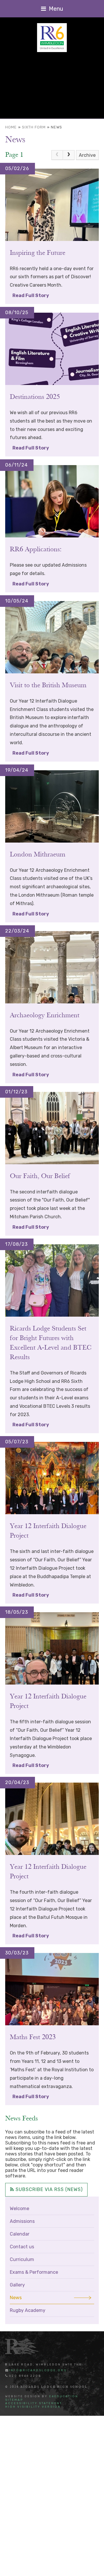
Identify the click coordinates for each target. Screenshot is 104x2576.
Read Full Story (31, 295)
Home (11, 127)
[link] (57, 155)
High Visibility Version (33, 2407)
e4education (64, 2396)
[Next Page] (69, 155)
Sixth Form (34, 127)
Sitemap (14, 2400)
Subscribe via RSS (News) (48, 2189)
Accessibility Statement (34, 2403)
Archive (87, 155)
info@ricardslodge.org (38, 2370)
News (56, 127)
